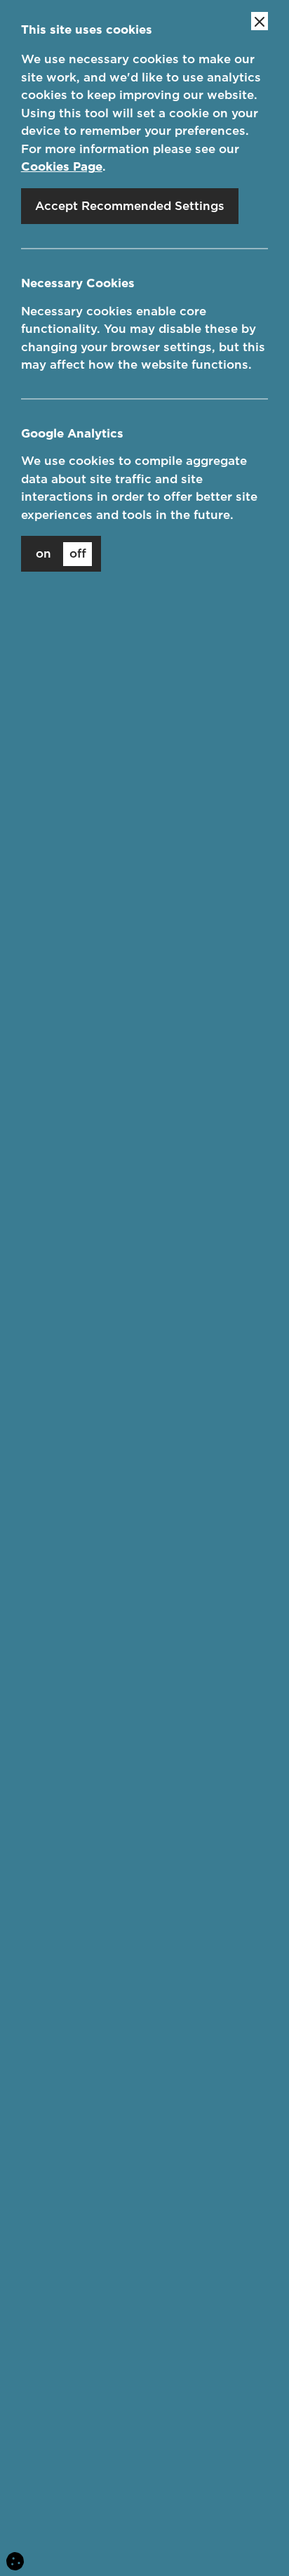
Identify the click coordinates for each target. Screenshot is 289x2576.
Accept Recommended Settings (130, 206)
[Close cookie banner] (260, 21)
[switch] (61, 554)
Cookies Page (62, 166)
